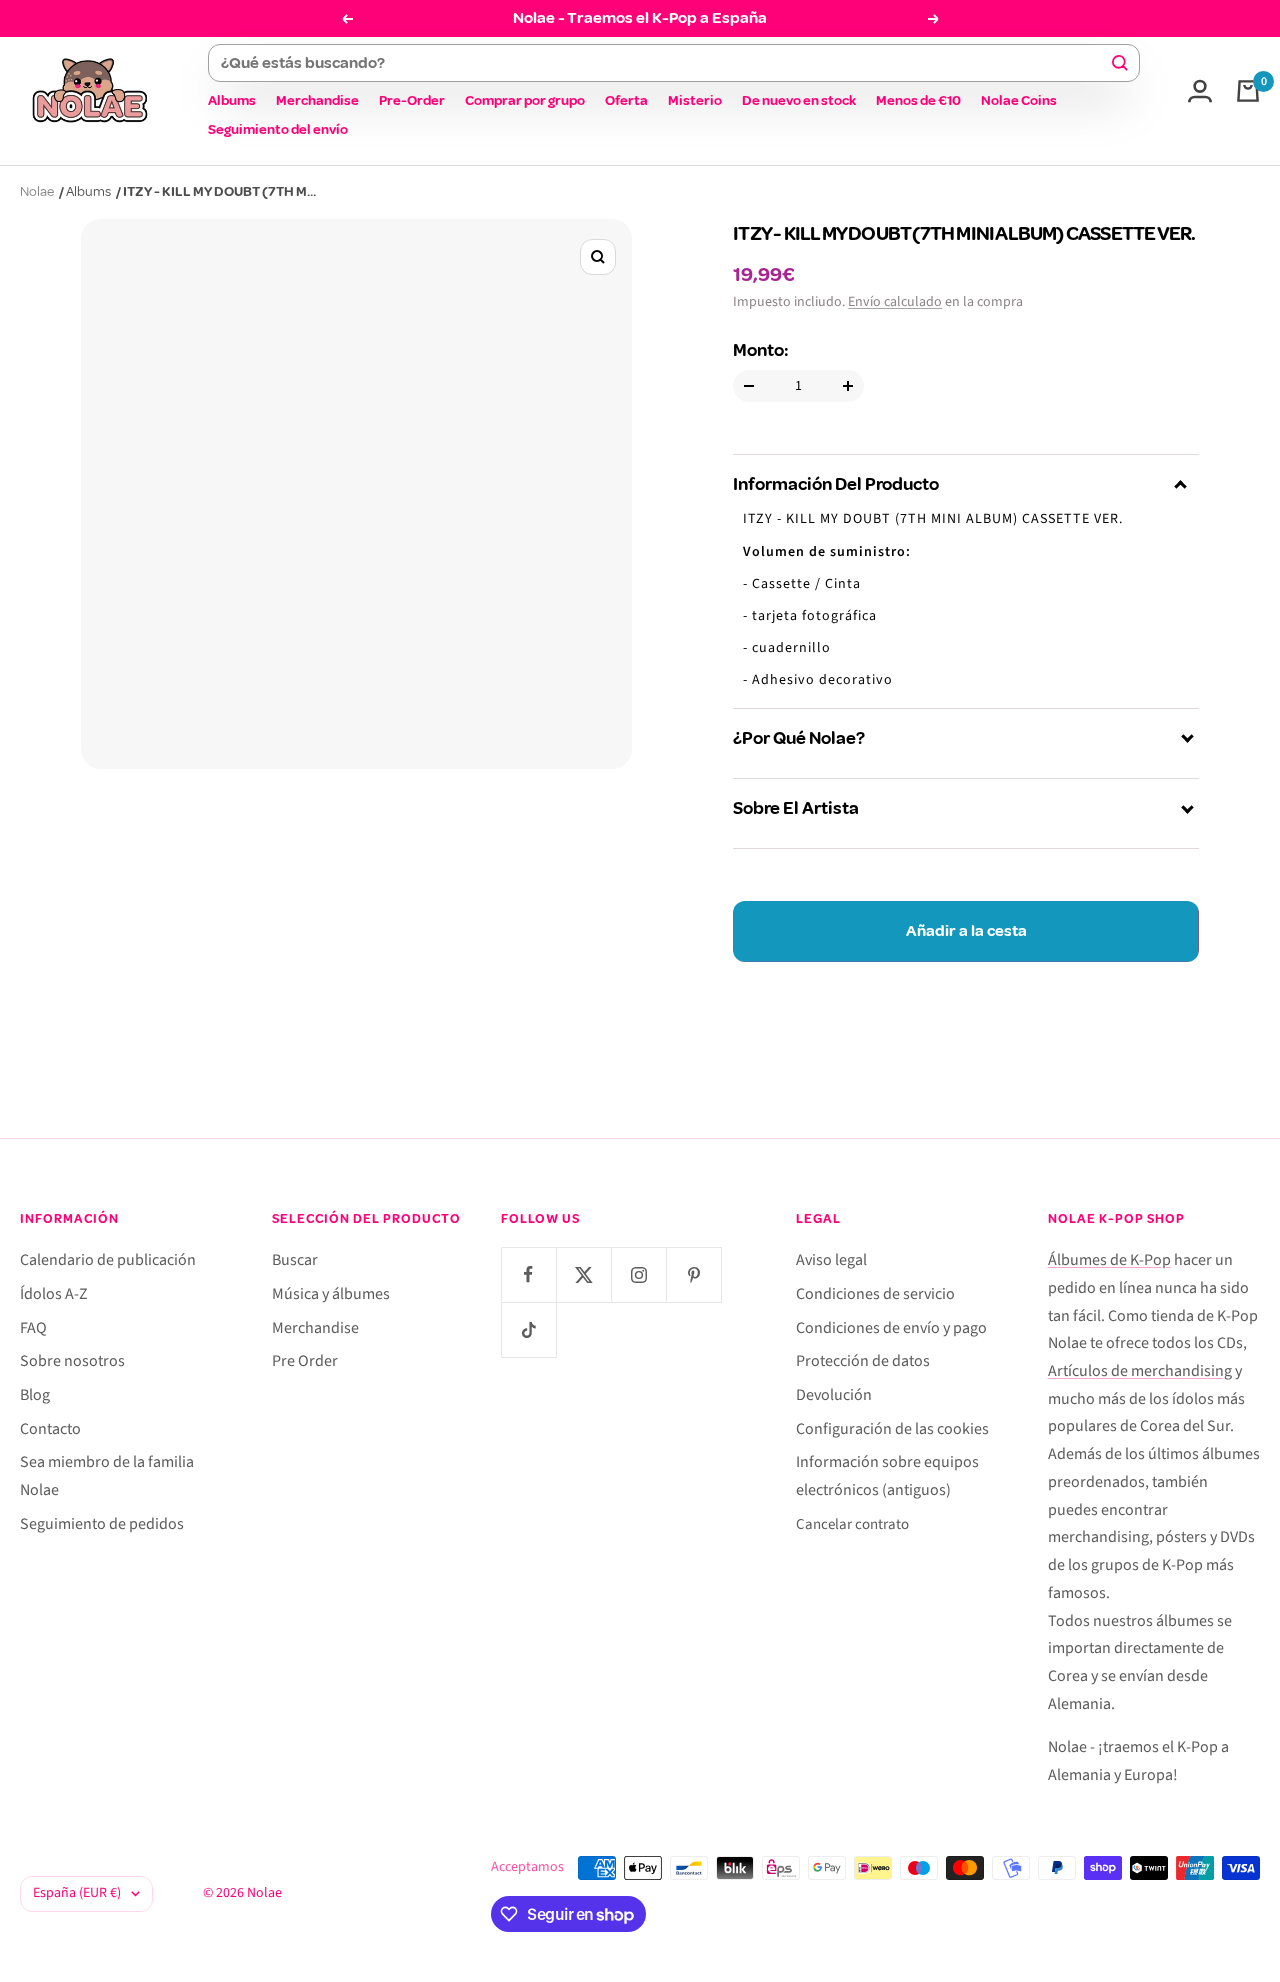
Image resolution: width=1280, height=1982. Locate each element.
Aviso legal (831, 1260)
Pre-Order (412, 100)
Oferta (626, 100)
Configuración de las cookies (892, 1429)
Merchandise (317, 100)
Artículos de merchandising (1140, 1371)
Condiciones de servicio (875, 1294)
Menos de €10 (918, 100)
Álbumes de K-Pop (1109, 1260)
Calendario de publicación (108, 1260)
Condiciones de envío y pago (891, 1328)
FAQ (33, 1328)
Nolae (37, 191)
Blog (35, 1395)
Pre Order (305, 1361)
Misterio (695, 100)
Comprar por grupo (525, 100)
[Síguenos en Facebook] (528, 1274)
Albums (232, 100)
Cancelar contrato (852, 1524)
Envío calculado (895, 302)
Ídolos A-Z (54, 1294)
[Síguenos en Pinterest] (693, 1274)
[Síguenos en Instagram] (638, 1274)
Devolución (834, 1395)
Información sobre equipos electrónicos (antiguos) (887, 1476)
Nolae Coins (1019, 100)
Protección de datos (863, 1361)
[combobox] (665, 63)
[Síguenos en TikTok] (528, 1329)
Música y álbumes (331, 1294)
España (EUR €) (77, 1893)
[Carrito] (1248, 91)
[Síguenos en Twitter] (583, 1274)
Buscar (295, 1260)
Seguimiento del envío (278, 129)
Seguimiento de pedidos (102, 1524)
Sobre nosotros (72, 1361)
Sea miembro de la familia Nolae (107, 1476)
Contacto (50, 1429)
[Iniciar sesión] (1200, 91)
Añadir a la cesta (966, 931)
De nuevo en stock (799, 100)
